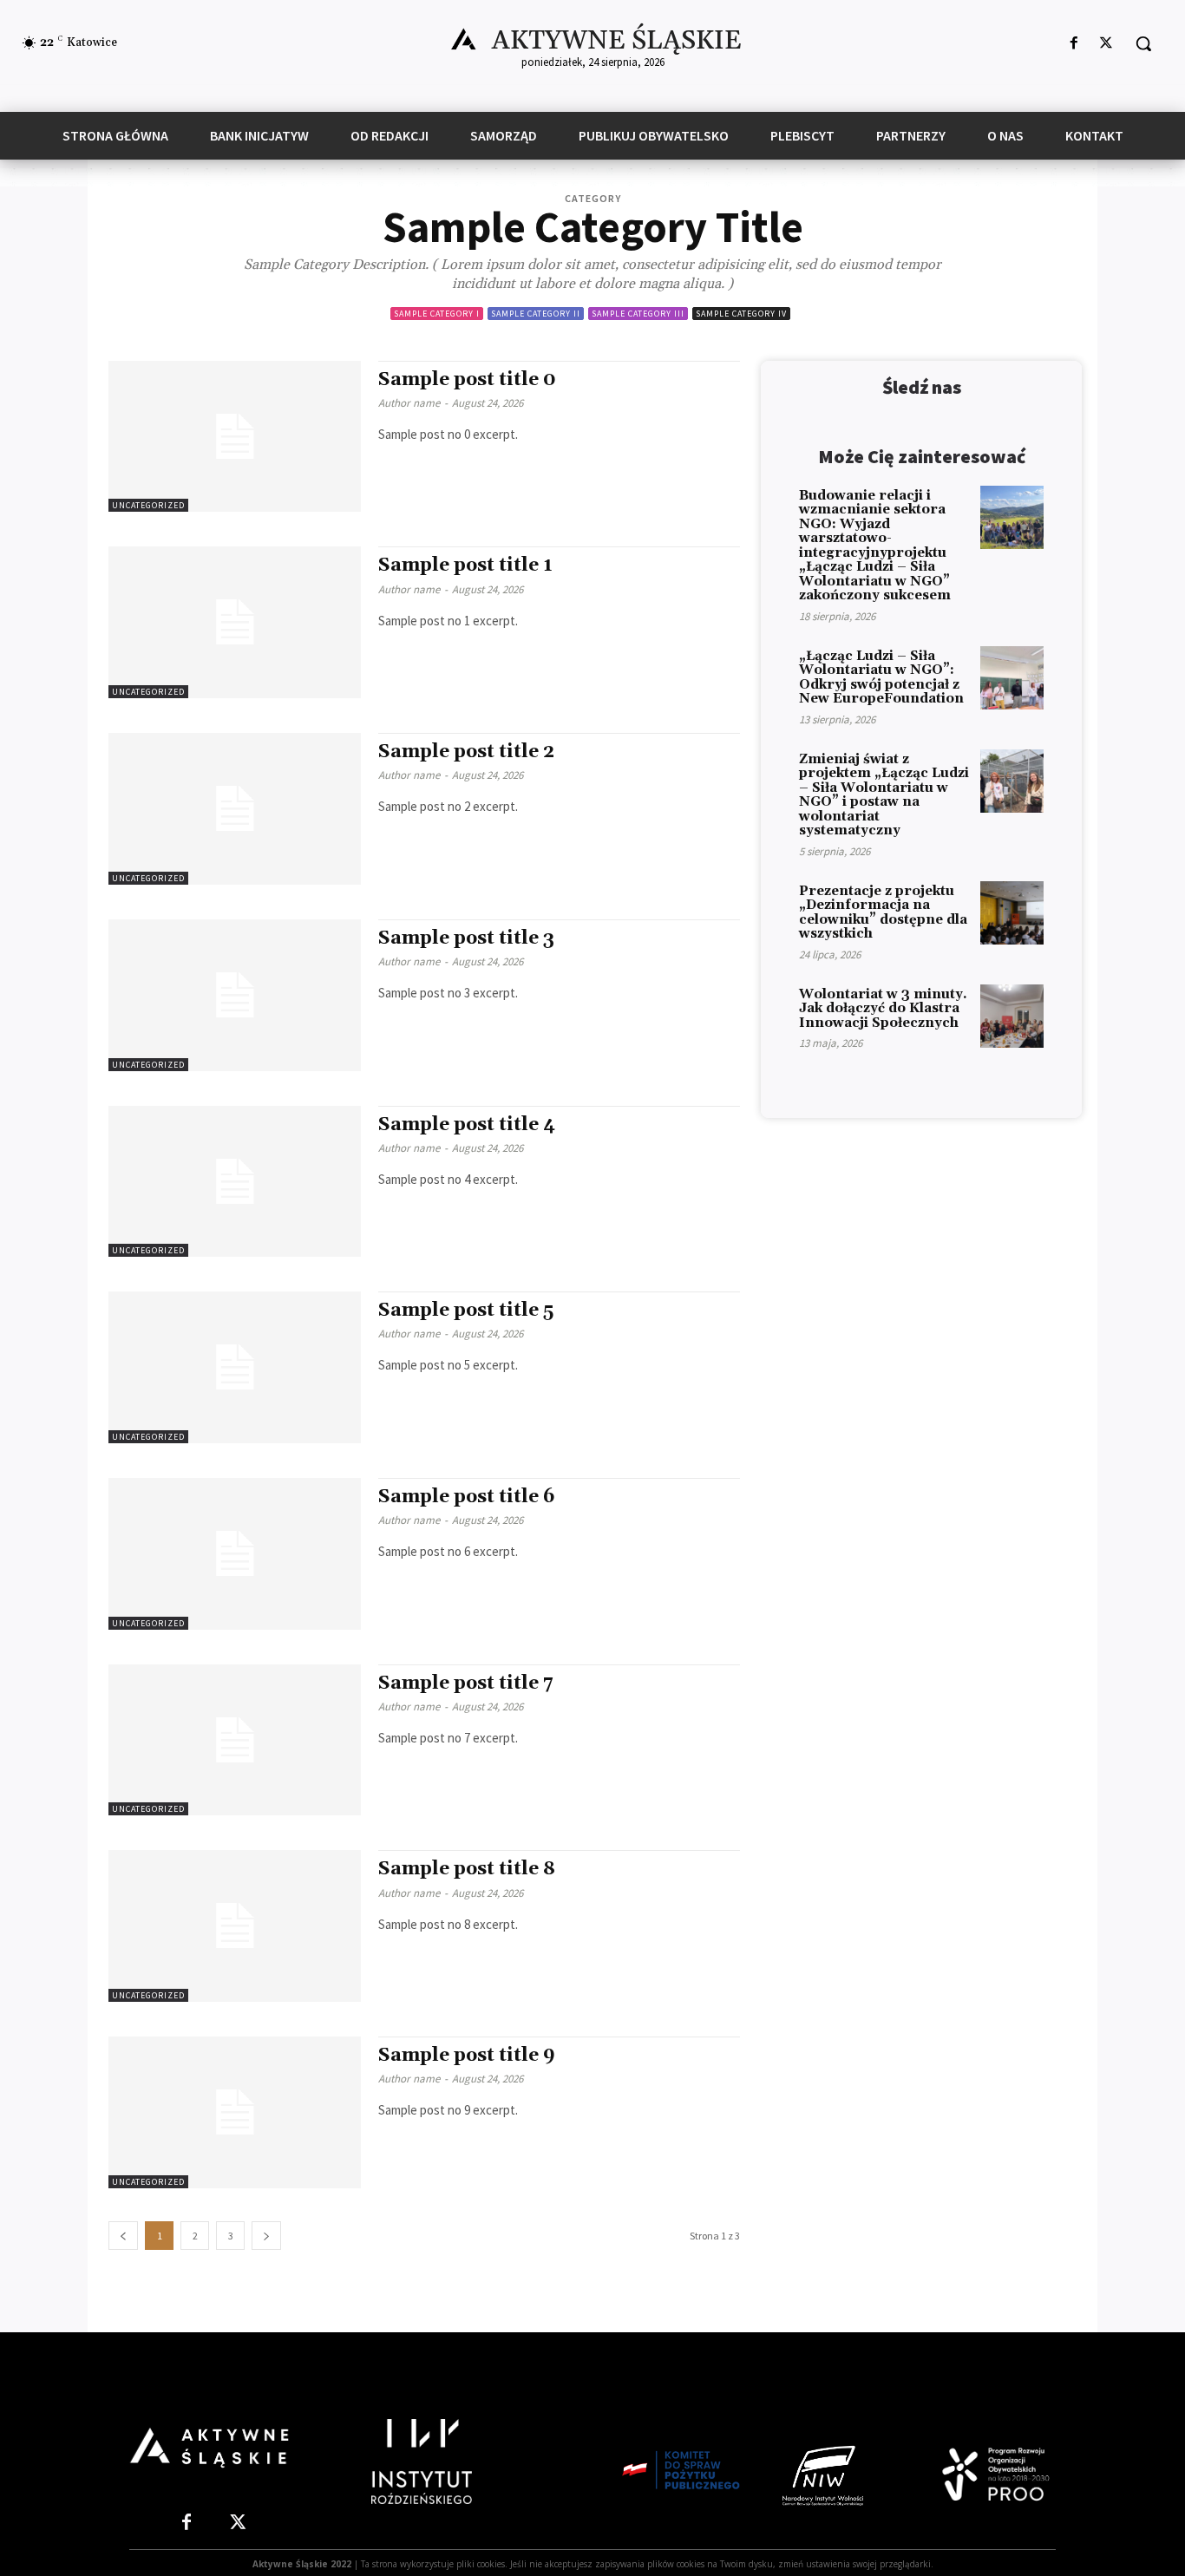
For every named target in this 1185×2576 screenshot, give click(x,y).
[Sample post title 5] (235, 1367)
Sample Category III (638, 314)
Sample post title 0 (467, 380)
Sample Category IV (741, 314)
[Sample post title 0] (235, 437)
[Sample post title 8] (235, 1926)
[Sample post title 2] (235, 809)
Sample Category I (437, 314)
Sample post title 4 (467, 1125)
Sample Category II (536, 314)
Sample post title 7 (466, 1684)
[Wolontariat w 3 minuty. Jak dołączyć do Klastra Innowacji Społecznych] (1012, 1016)
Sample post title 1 (465, 566)
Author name (409, 403)
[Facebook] (1074, 44)
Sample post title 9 (467, 2056)
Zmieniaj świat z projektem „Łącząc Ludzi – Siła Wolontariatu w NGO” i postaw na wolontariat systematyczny (884, 795)
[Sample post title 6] (235, 1554)
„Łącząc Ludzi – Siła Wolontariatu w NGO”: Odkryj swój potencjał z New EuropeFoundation (881, 678)
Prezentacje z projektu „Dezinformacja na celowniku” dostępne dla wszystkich (883, 913)
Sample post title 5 (466, 1311)
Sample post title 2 (466, 752)
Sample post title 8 (467, 1869)
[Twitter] (1106, 44)
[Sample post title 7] (235, 1740)
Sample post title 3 (466, 938)
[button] (1143, 43)
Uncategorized (148, 505)
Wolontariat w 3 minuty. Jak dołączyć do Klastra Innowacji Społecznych (883, 1009)
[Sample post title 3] (235, 995)
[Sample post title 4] (235, 1182)
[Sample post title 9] (235, 2112)
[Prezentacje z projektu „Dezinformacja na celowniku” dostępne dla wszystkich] (1012, 913)
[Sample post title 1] (235, 622)
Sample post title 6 (467, 1497)
